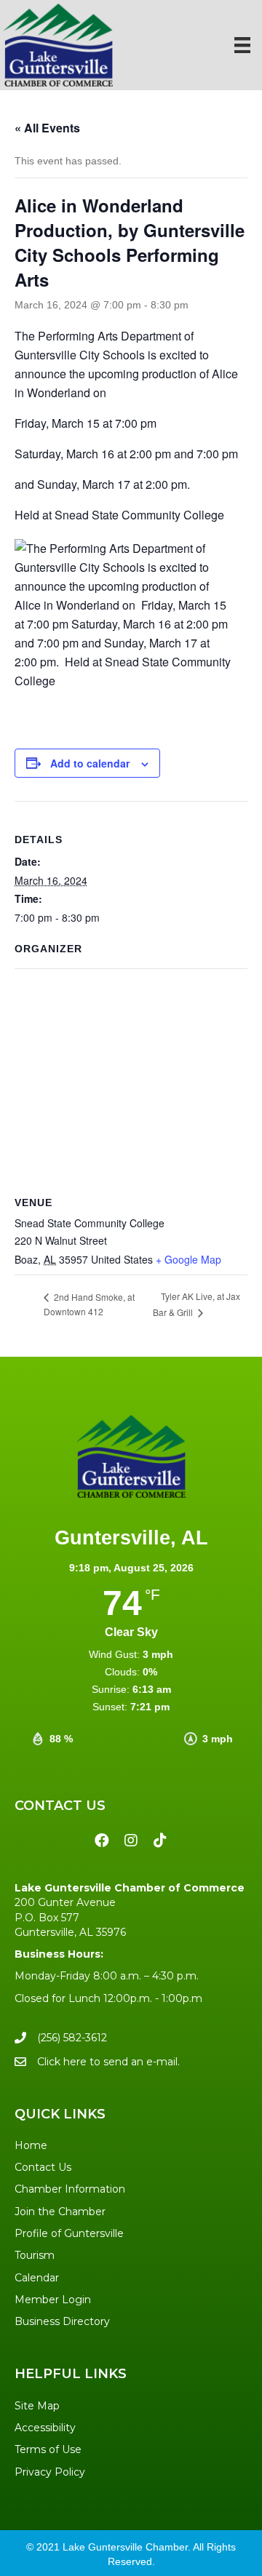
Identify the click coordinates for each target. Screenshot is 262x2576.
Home (31, 2145)
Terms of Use (48, 2449)
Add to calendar (90, 763)
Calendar (37, 2278)
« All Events (47, 128)
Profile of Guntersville (69, 2233)
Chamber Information (70, 2189)
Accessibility (45, 2428)
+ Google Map (188, 1259)
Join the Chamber (60, 2212)
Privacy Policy (50, 2472)
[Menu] (242, 45)
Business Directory (62, 2321)
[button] (102, 1841)
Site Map (37, 2406)
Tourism (35, 2255)
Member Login (53, 2300)
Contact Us (43, 2167)
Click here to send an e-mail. (108, 2062)
